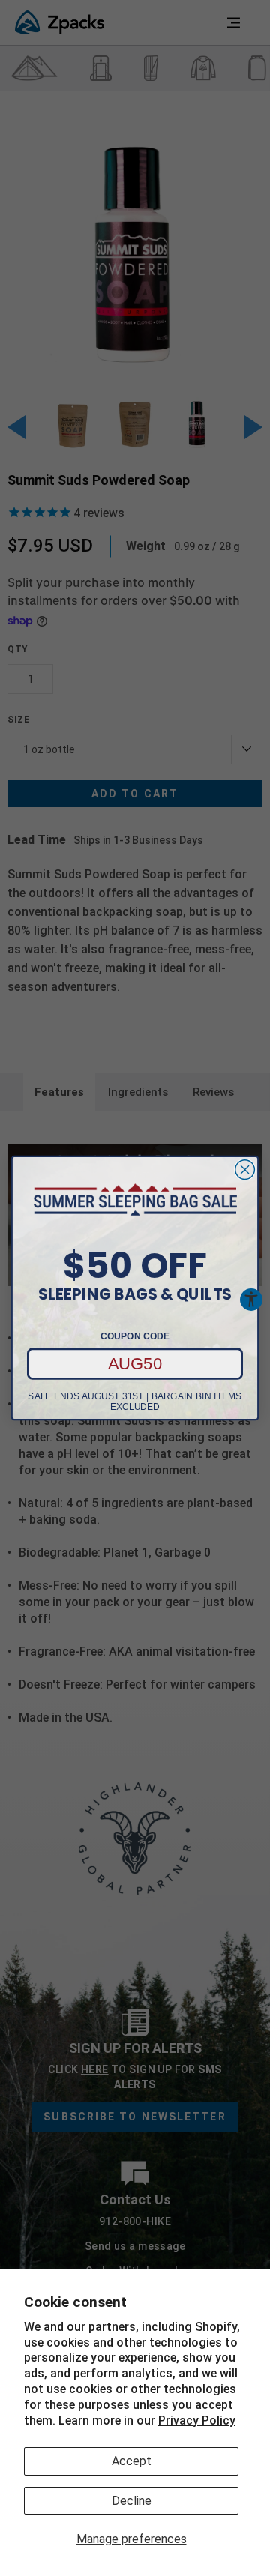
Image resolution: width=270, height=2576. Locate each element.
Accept (132, 2461)
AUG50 (135, 1363)
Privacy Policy (197, 2420)
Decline (132, 2501)
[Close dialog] (245, 1170)
